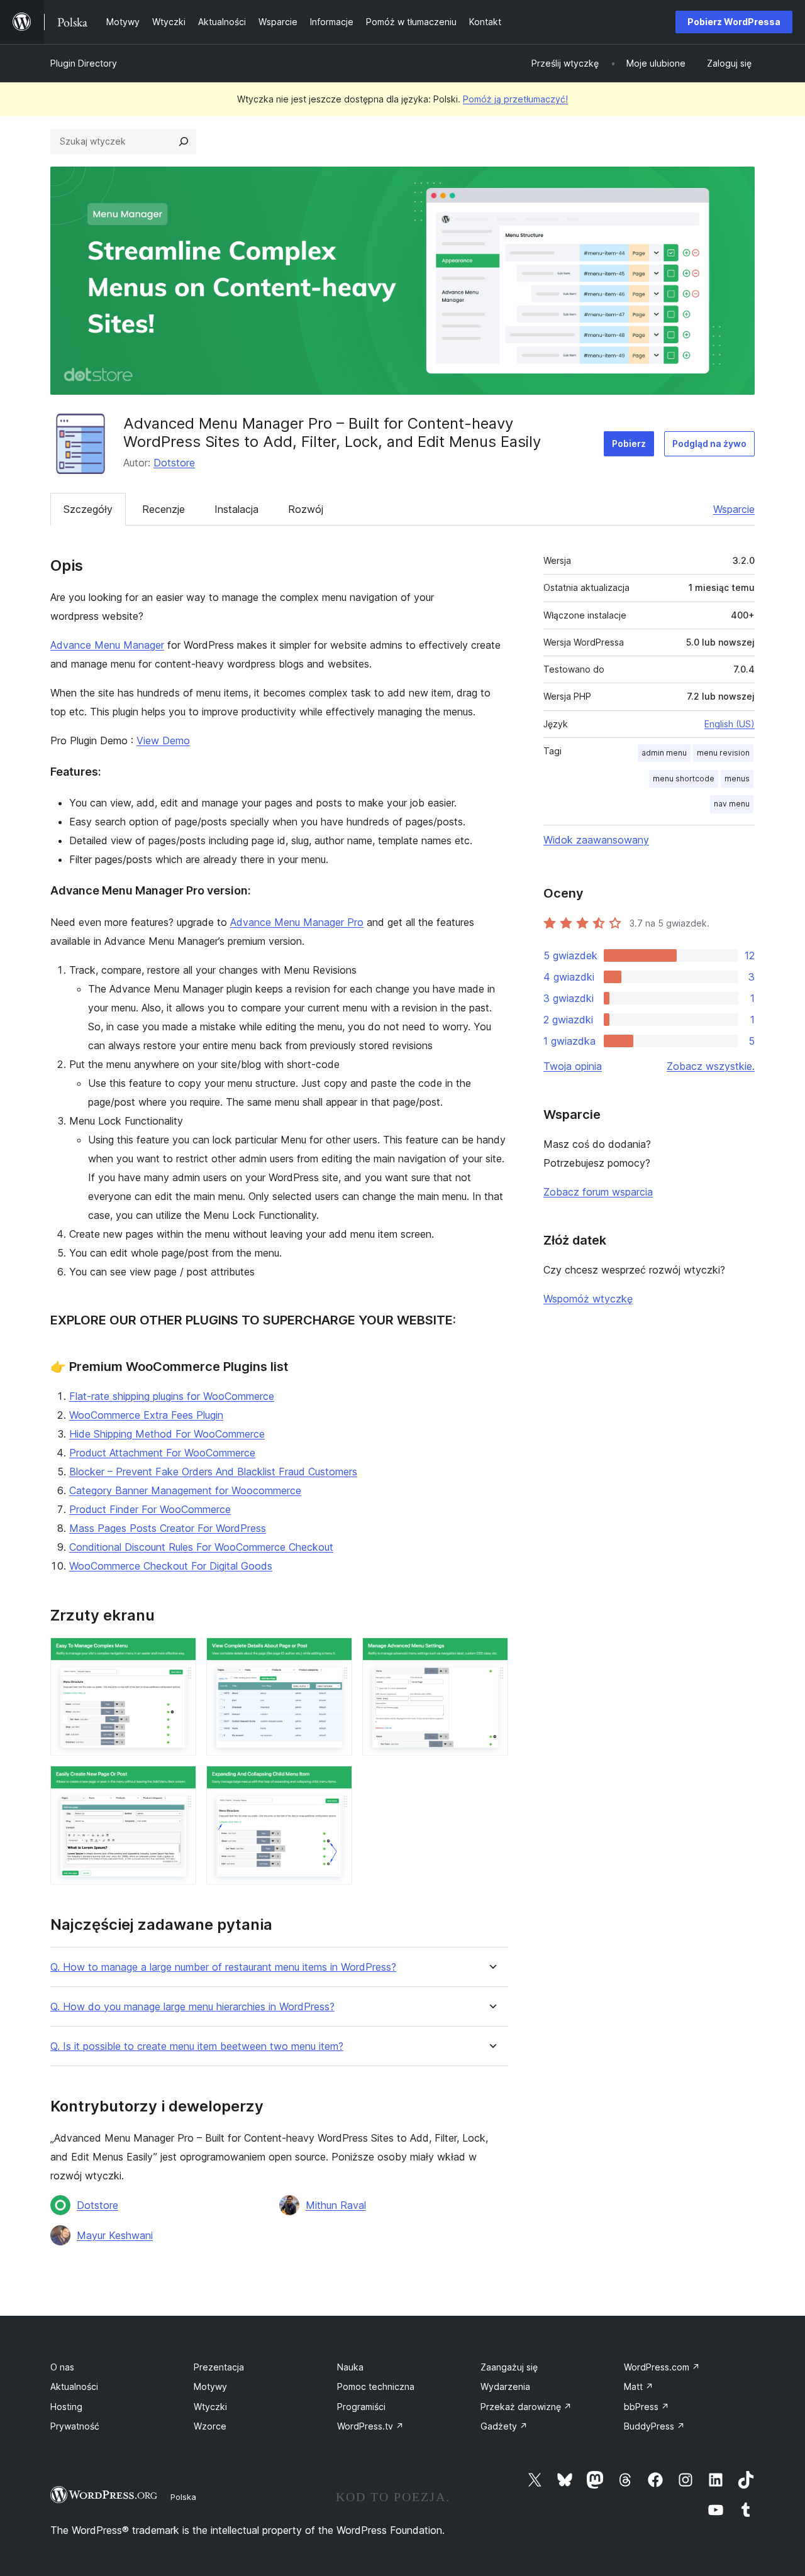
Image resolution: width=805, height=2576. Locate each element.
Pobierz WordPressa (734, 22)
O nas (62, 2367)
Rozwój (306, 509)
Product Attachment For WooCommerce (162, 1453)
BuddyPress (654, 2426)
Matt (639, 2386)
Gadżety (504, 2426)
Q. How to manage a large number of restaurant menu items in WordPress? (223, 1967)
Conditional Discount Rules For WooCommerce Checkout (201, 1547)
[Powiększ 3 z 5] (491, 1654)
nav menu (732, 804)
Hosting (66, 2407)
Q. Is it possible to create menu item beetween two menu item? (197, 2046)
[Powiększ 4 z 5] (179, 1783)
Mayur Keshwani (115, 2235)
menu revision (723, 753)
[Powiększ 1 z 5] (179, 1654)
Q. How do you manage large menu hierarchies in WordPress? (192, 2007)
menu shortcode (684, 779)
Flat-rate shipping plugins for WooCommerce (172, 1396)
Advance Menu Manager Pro (297, 922)
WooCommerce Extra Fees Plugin (146, 1415)
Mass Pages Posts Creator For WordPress (168, 1528)
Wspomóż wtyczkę (588, 1299)
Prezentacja (219, 2367)
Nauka (350, 2367)
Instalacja (236, 509)
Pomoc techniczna (376, 2386)
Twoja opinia (573, 1066)
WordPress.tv (370, 2426)
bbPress (647, 2407)
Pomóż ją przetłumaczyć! (515, 99)
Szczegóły (88, 509)
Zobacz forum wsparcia (598, 1192)
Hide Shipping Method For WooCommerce (167, 1434)
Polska (183, 2497)
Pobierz (629, 443)
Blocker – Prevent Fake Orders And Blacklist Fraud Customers (213, 1472)
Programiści (361, 2407)
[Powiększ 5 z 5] (335, 1783)
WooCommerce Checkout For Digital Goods (171, 1566)
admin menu (664, 753)
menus (737, 779)
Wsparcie (734, 509)
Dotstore (174, 463)
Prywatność (75, 2426)
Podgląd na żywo (709, 443)
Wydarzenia (505, 2386)
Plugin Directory (84, 63)
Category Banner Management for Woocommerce (185, 1490)
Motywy (210, 2386)
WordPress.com (662, 2367)
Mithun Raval (336, 2205)
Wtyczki (210, 2407)
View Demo (163, 740)
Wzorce (210, 2426)
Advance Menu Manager (107, 645)
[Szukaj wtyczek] (184, 141)
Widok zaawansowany (596, 840)
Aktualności (74, 2386)
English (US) (730, 724)
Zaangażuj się (509, 2367)
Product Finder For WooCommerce (150, 1509)
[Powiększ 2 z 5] (335, 1654)
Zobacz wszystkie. (711, 1066)
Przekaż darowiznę (526, 2407)
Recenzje (164, 509)
